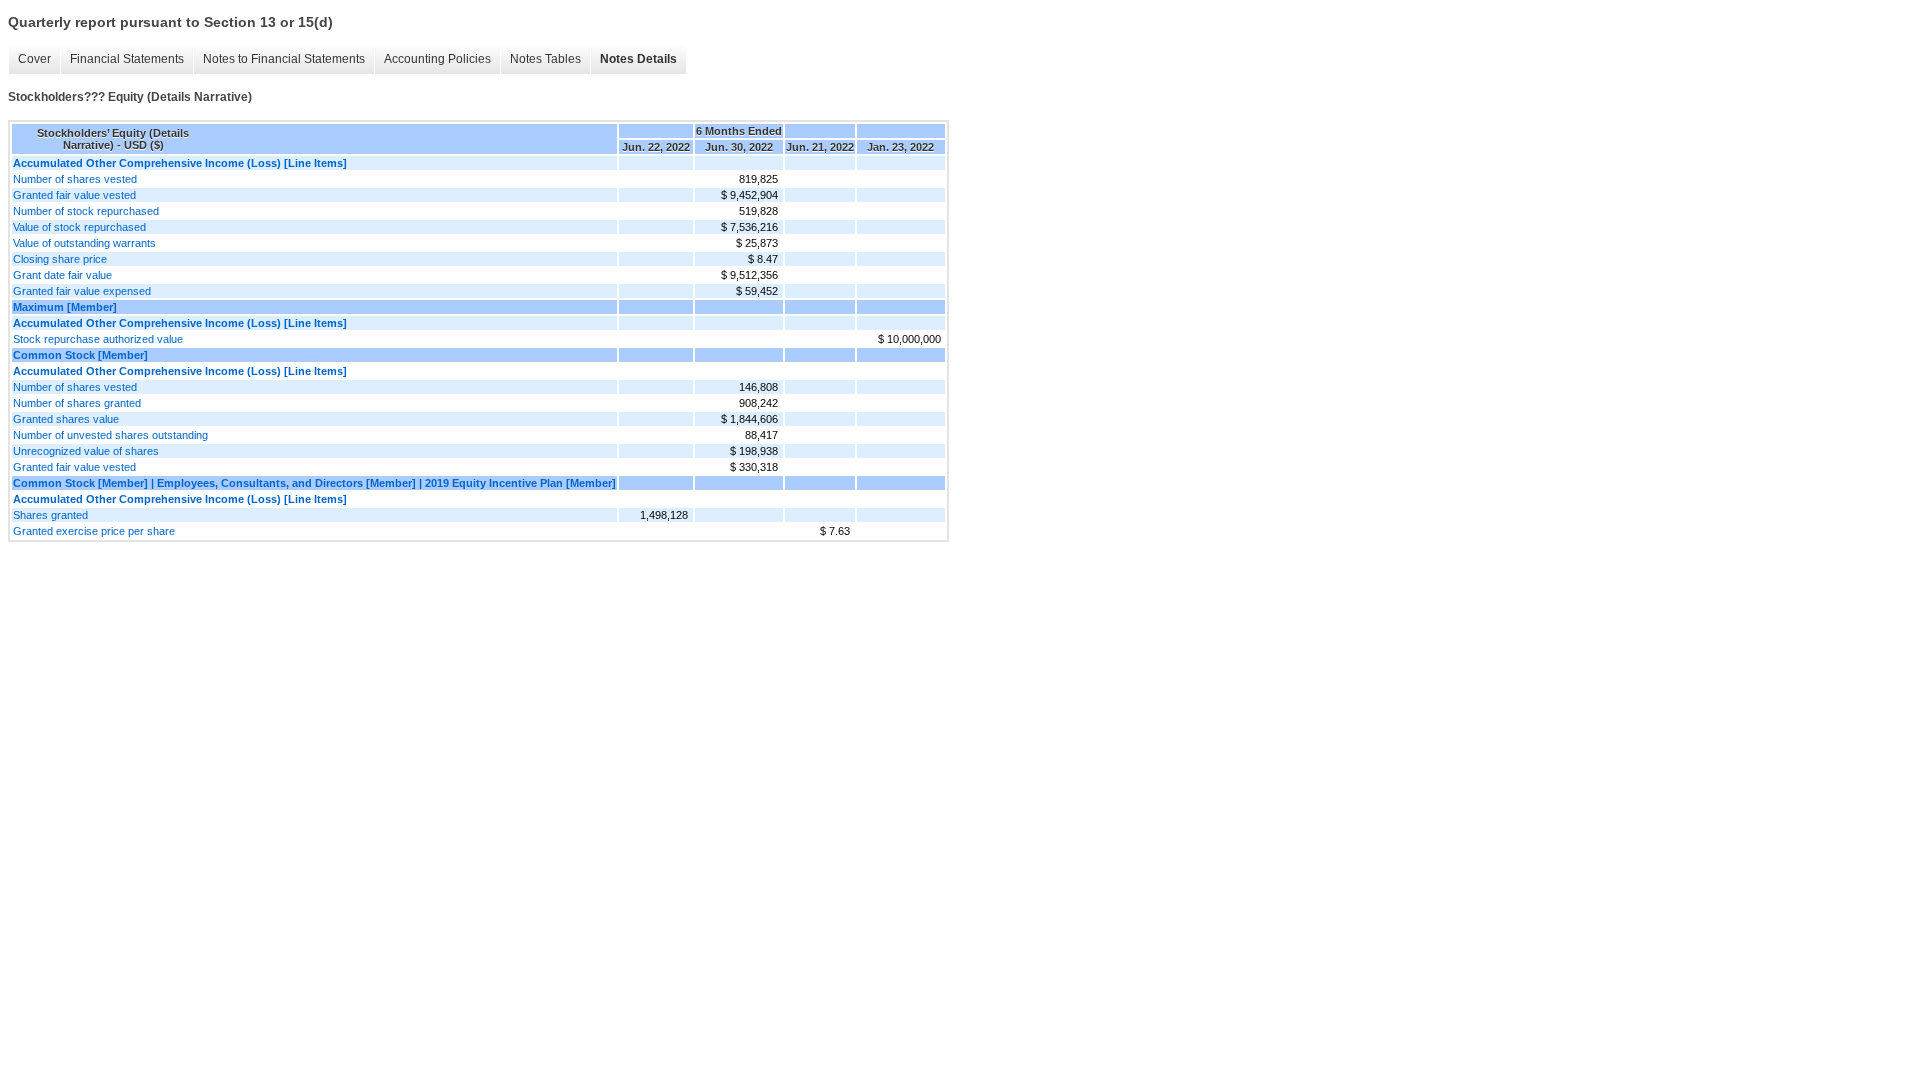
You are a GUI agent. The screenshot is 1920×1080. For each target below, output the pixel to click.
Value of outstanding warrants (84, 243)
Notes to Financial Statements (284, 59)
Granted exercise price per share (94, 531)
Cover (34, 59)
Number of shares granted (77, 403)
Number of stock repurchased (86, 211)
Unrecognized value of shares (86, 451)
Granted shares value (66, 419)
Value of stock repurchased (79, 227)
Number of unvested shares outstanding (110, 435)
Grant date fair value (62, 275)
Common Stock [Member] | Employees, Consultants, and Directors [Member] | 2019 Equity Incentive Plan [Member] (314, 483)
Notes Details (638, 59)
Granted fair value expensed (82, 291)
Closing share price (60, 259)
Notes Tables (545, 59)
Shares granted (50, 515)
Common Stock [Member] (80, 355)
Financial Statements (127, 59)
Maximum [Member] (65, 307)
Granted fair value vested (74, 195)
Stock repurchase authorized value (98, 339)
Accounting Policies (437, 59)
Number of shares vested (75, 179)
